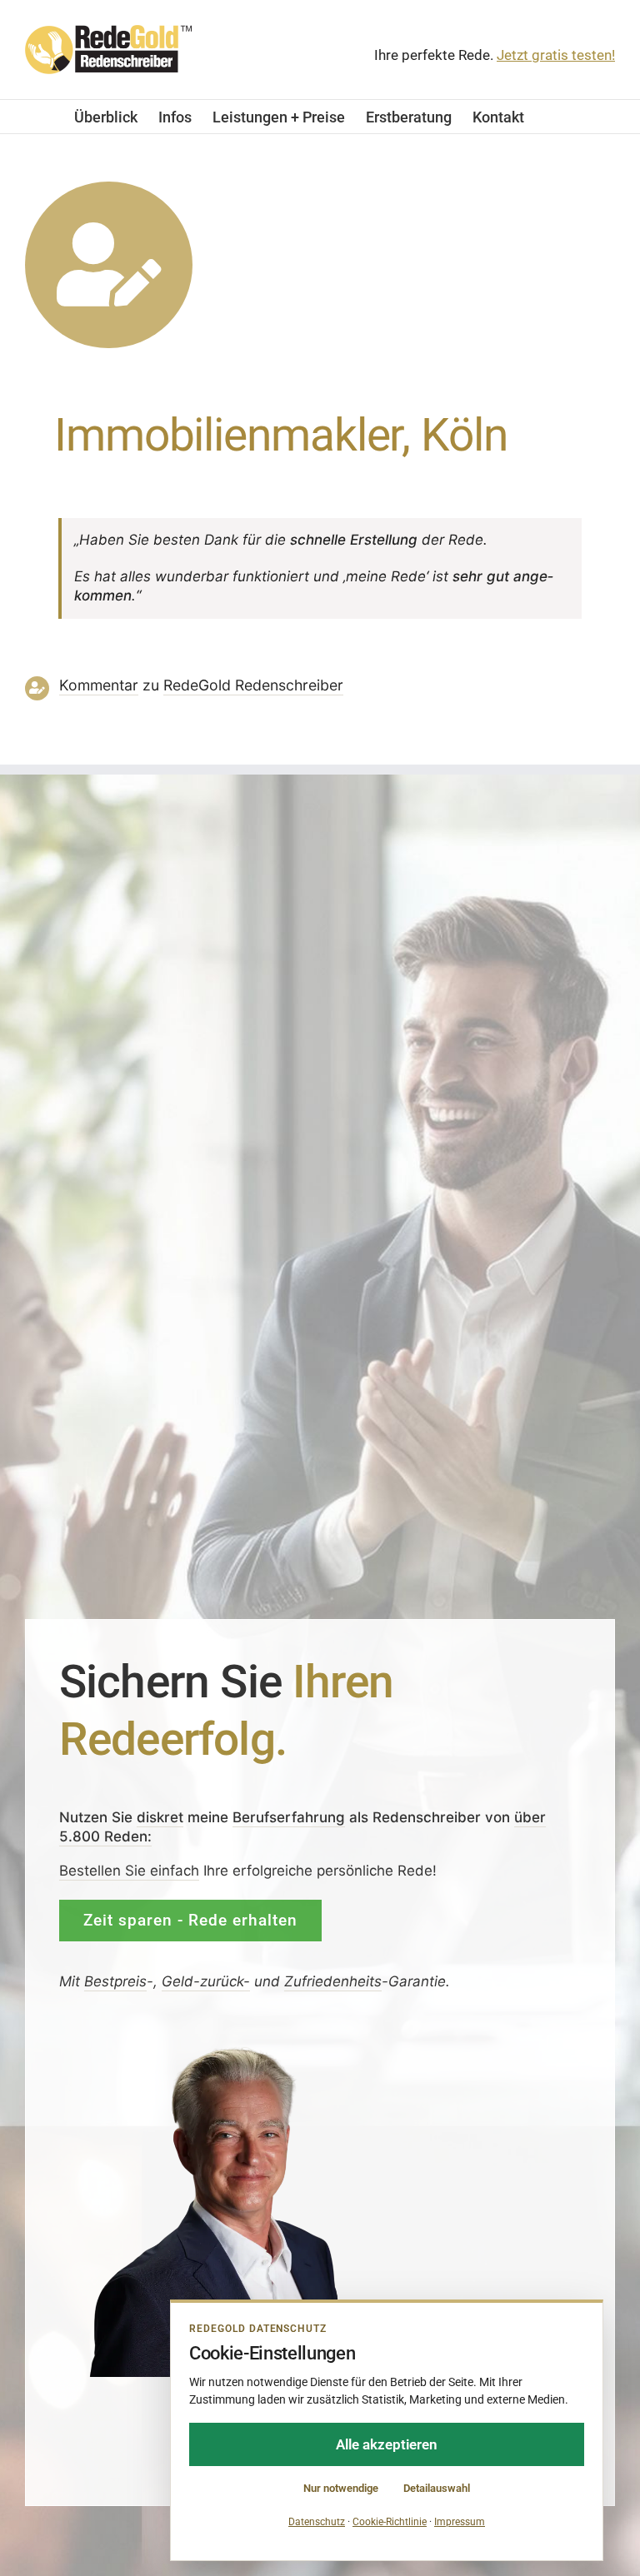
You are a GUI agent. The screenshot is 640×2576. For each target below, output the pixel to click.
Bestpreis (115, 1981)
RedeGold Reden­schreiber (253, 685)
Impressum (460, 2522)
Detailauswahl (437, 2488)
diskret (160, 1817)
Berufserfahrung (289, 1817)
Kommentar (99, 685)
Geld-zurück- (206, 1981)
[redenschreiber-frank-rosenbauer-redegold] (234, 2050)
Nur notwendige (341, 2488)
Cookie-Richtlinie (390, 2522)
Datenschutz (317, 2522)
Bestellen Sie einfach (129, 1871)
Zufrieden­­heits (333, 1981)
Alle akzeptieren (387, 2444)
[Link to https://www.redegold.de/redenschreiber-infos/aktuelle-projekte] (109, 265)
